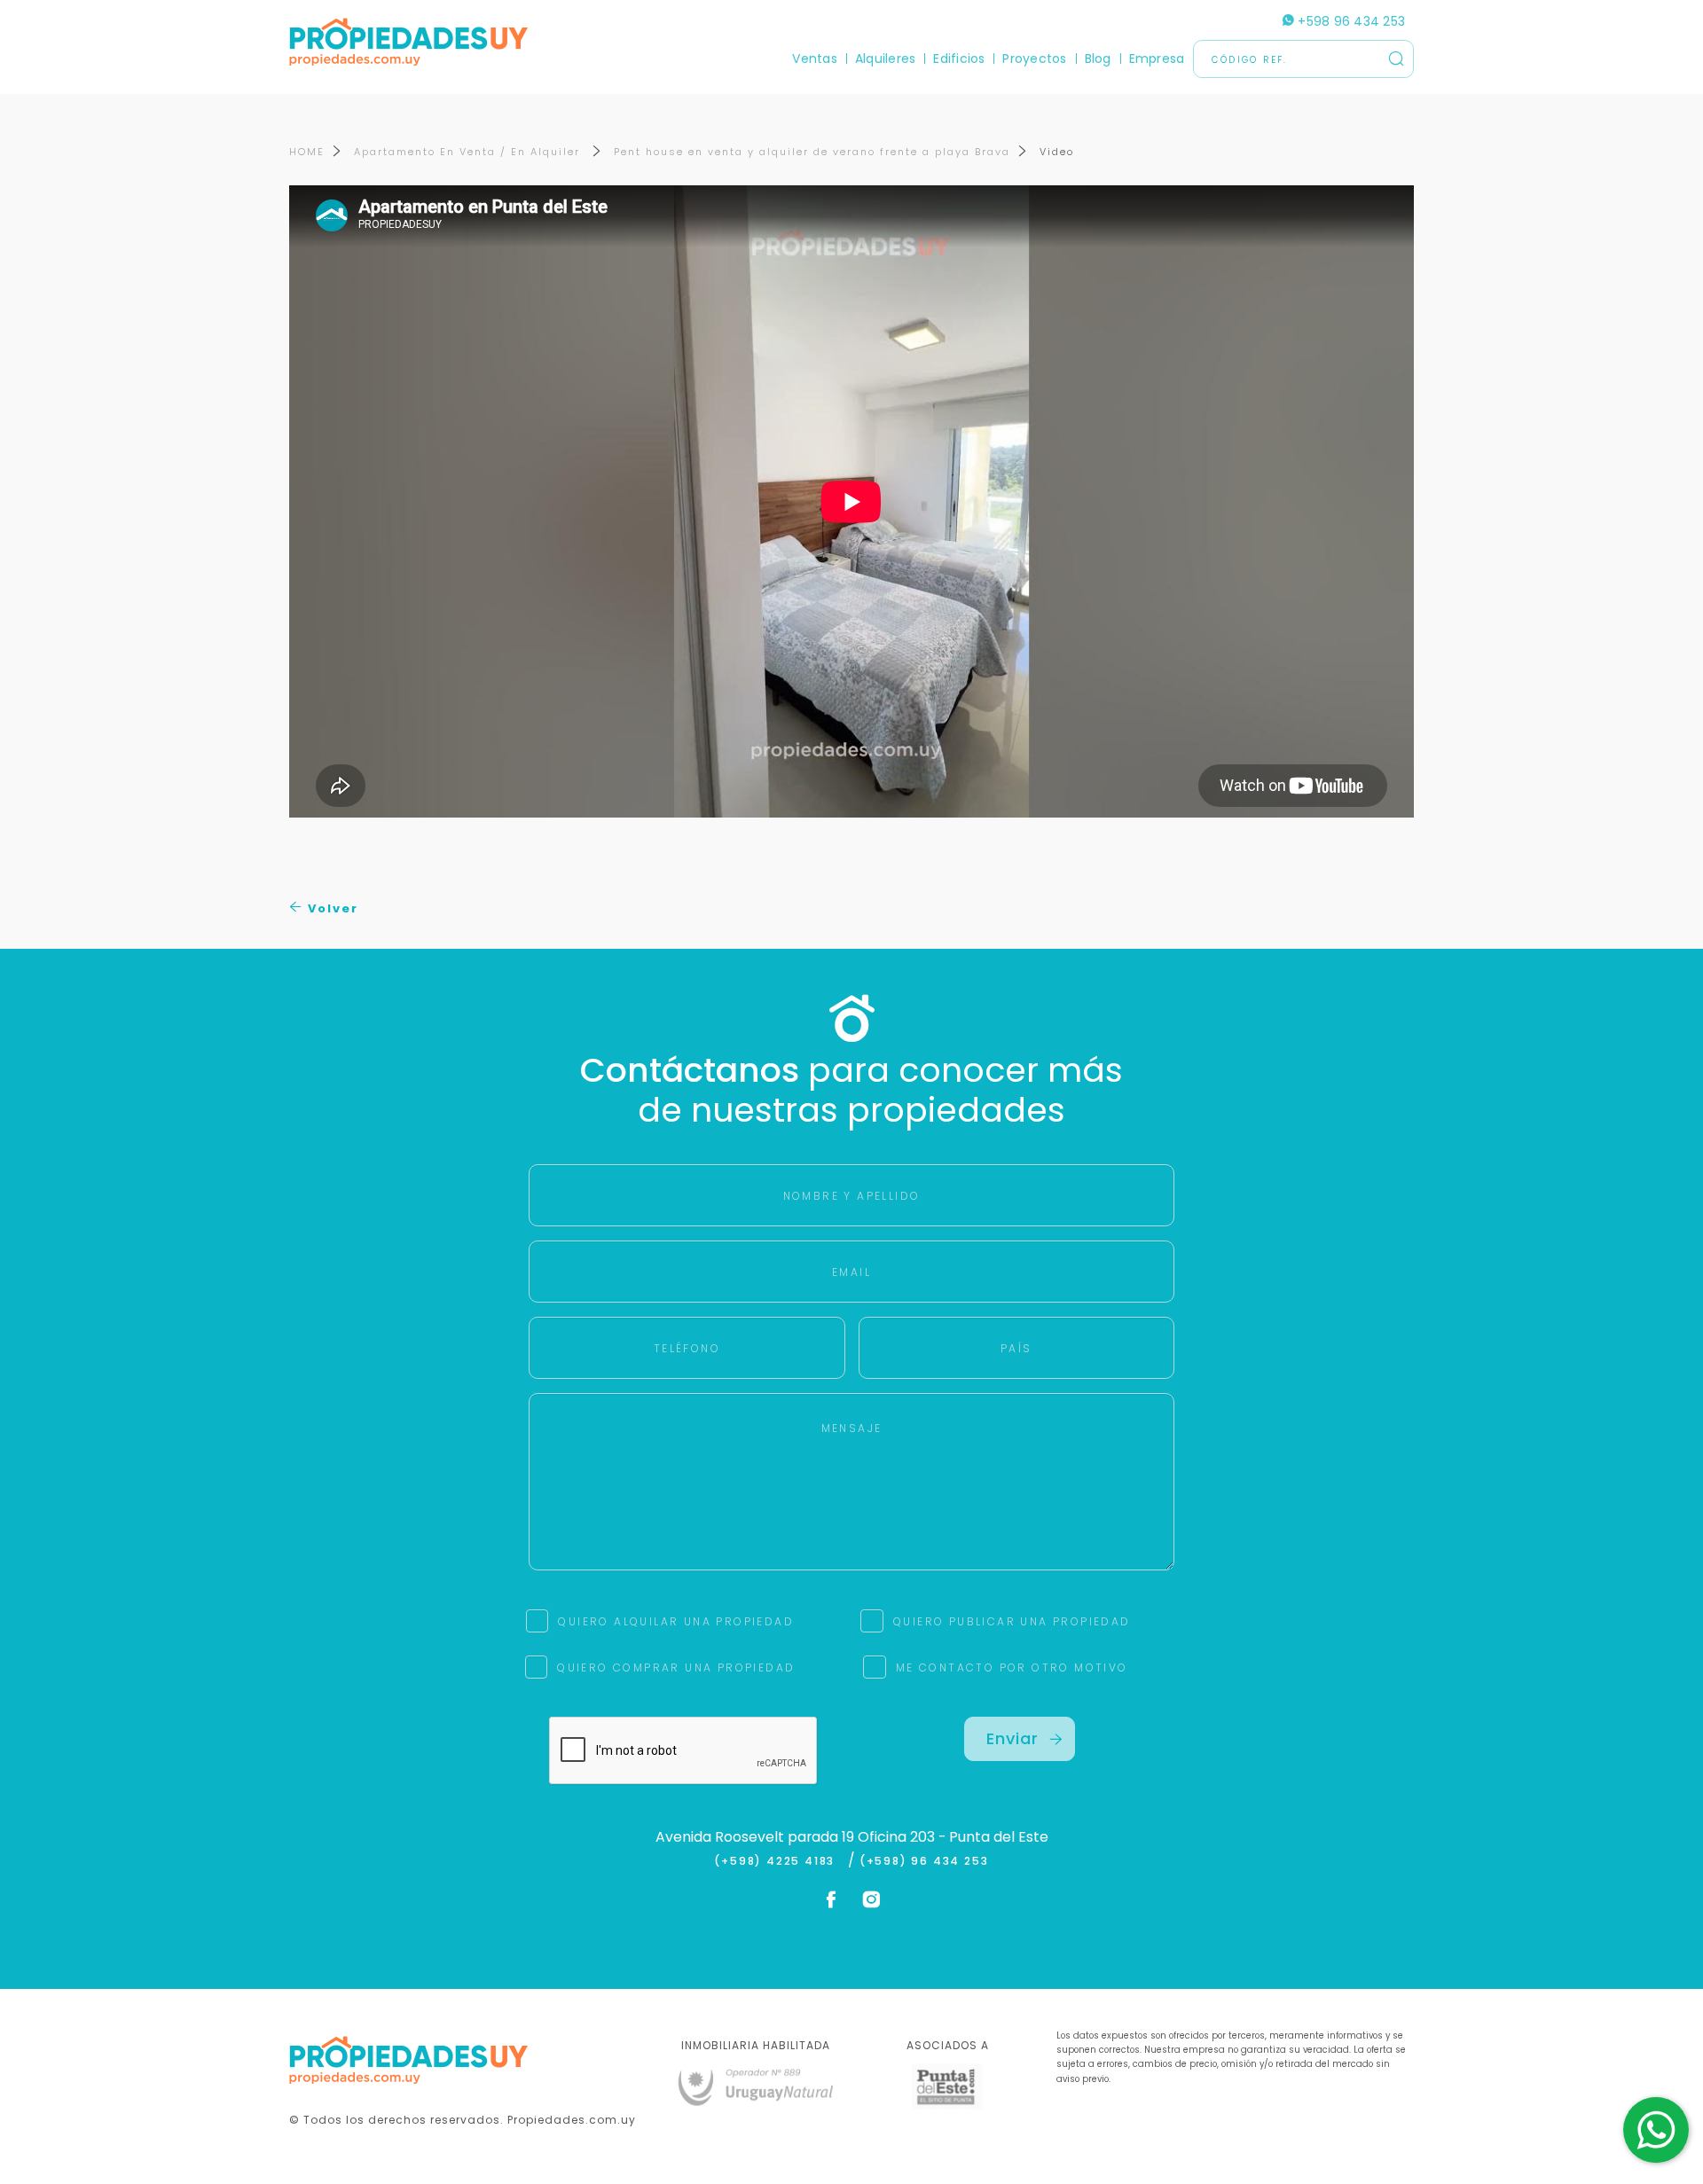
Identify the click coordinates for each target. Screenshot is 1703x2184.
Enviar (1012, 1738)
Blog (1098, 59)
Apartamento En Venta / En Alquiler (469, 152)
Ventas (814, 59)
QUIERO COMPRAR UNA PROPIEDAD (676, 1667)
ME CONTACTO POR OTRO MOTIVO (1012, 1667)
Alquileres (885, 59)
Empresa (1157, 59)
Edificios (959, 59)
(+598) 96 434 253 (924, 1861)
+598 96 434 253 (1350, 21)
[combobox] (698, 1093)
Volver (331, 908)
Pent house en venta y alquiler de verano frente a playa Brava (812, 152)
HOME (307, 152)
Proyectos (1034, 59)
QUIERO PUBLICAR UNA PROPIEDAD (1012, 1621)
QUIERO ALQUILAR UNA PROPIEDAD (676, 1621)
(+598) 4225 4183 (778, 1861)
